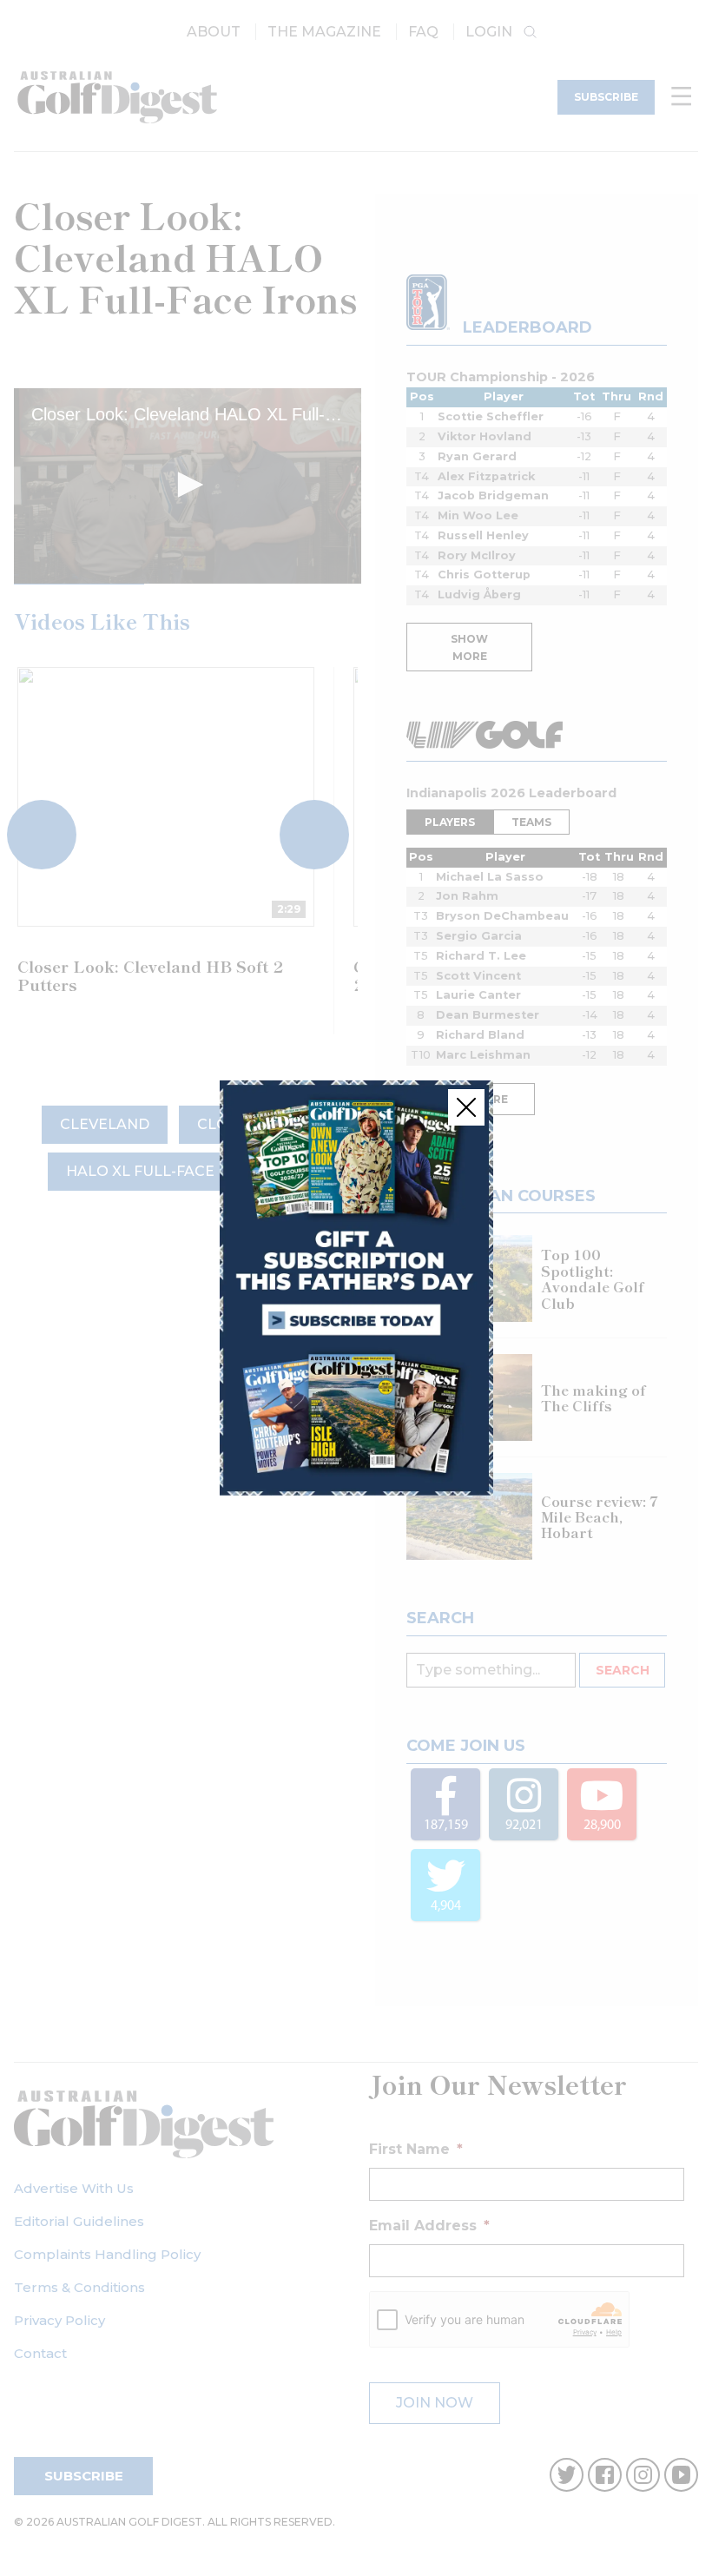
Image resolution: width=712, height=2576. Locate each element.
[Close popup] (466, 1107)
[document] (356, 1288)
